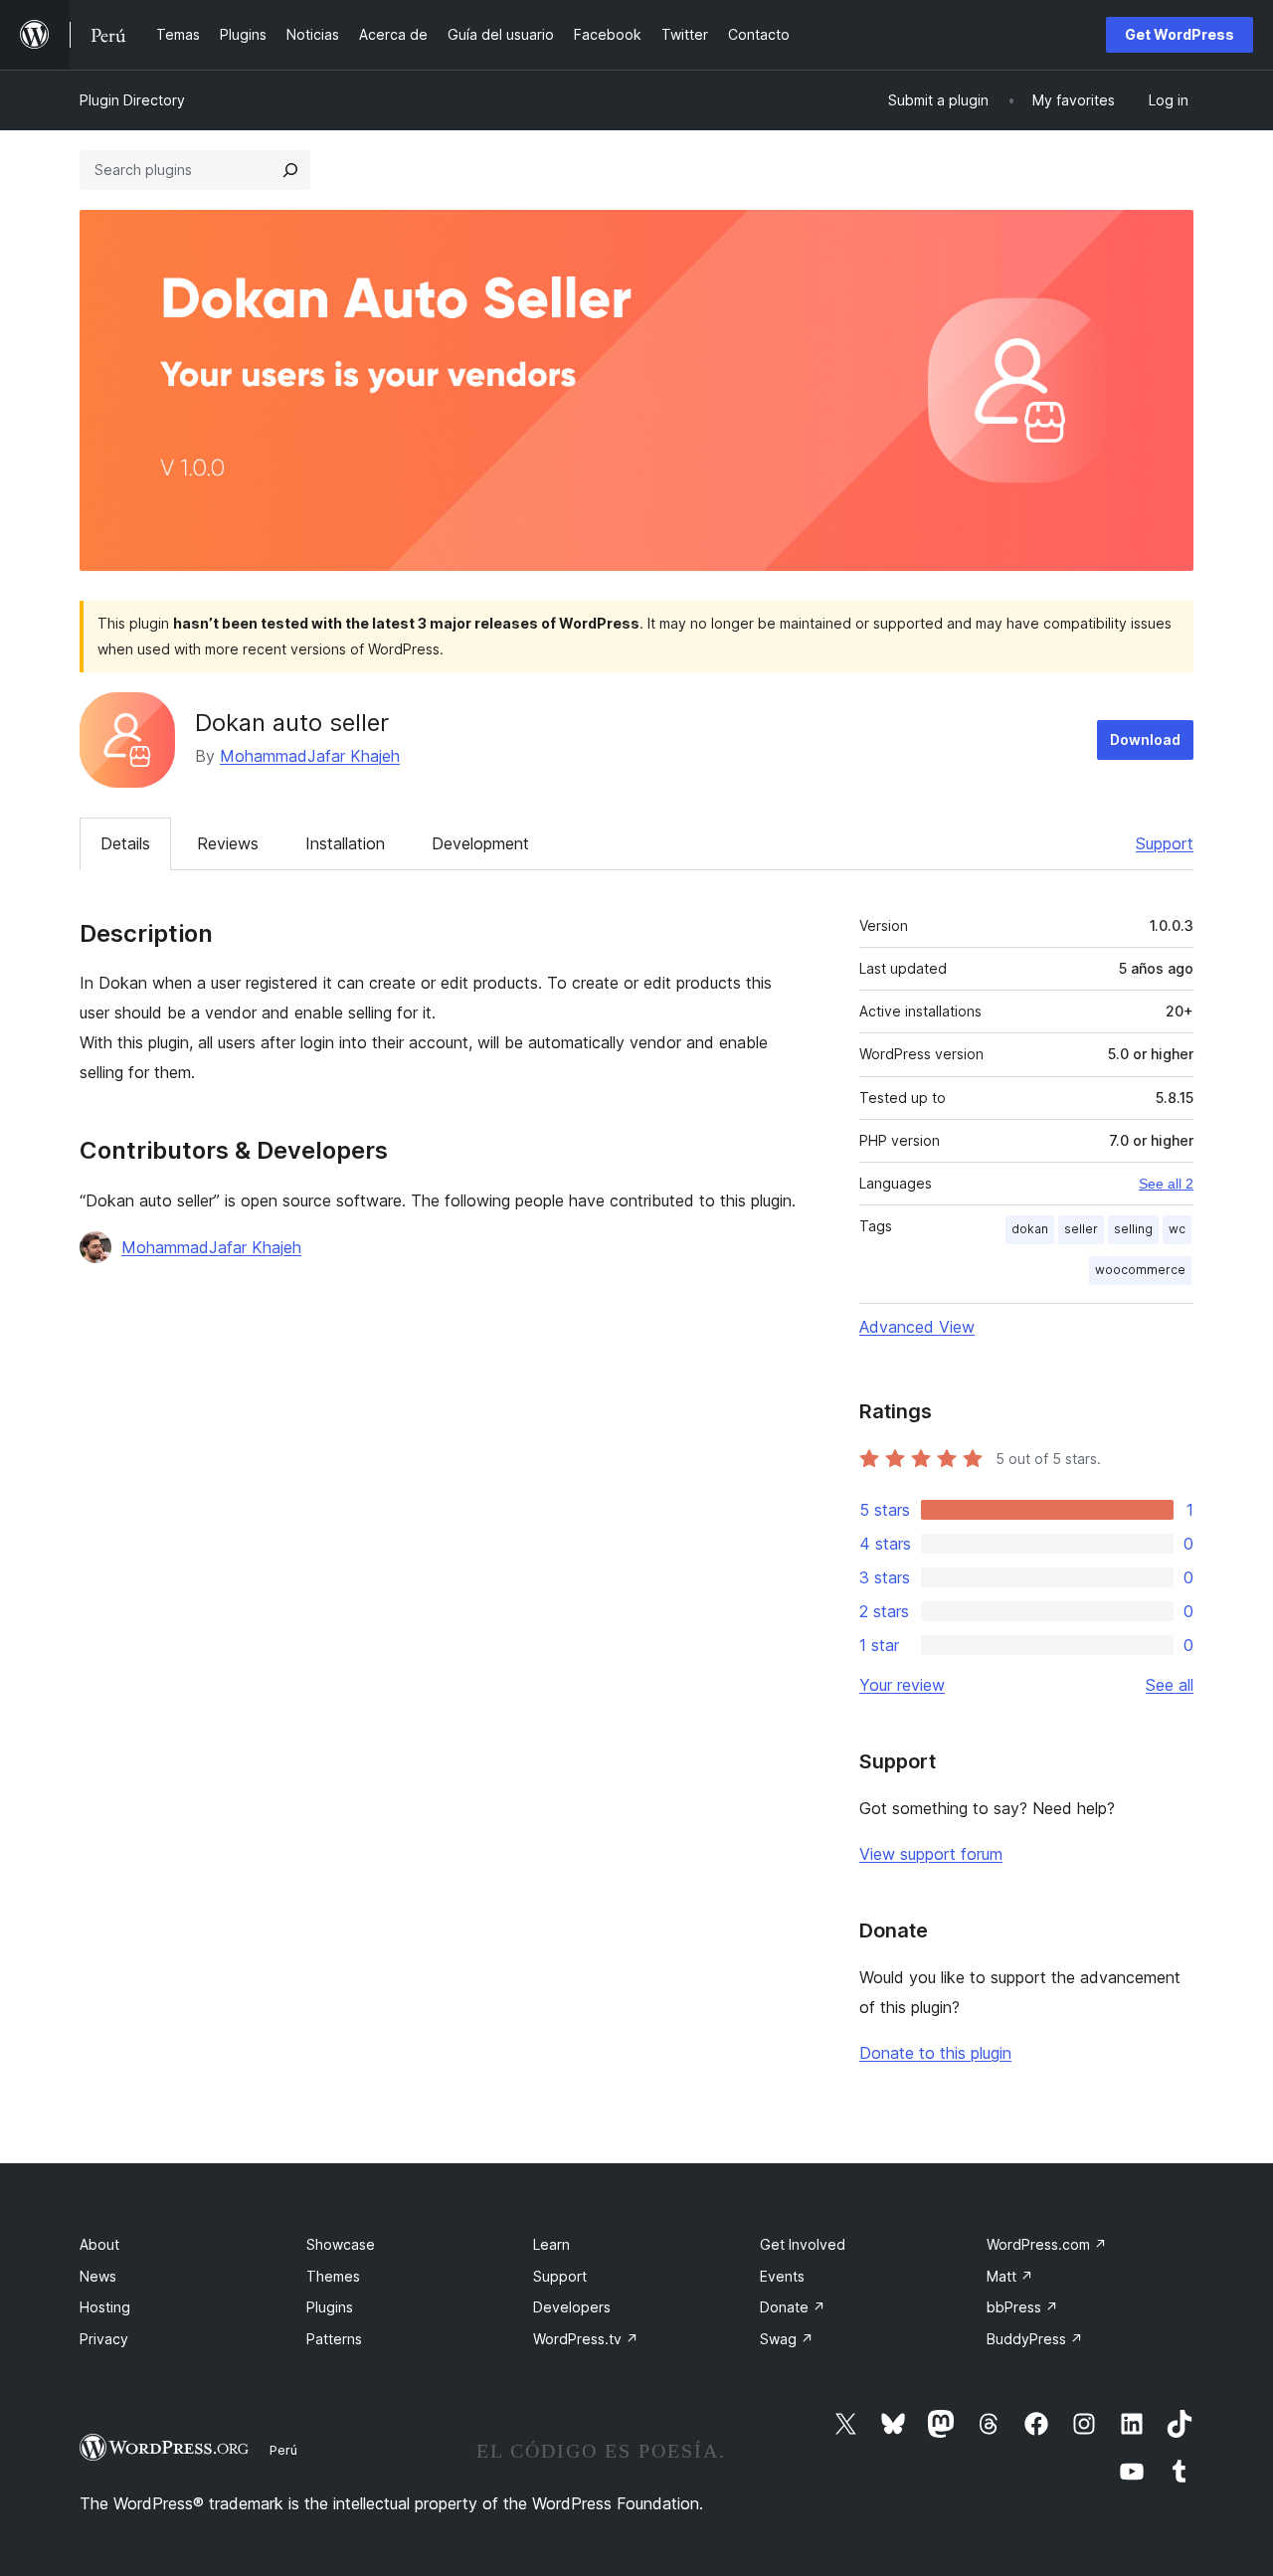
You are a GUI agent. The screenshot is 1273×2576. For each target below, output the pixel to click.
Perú (283, 2450)
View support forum (931, 1854)
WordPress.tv (586, 2339)
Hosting (105, 2307)
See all (1170, 1685)
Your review (902, 1685)
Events (782, 2276)
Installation (345, 843)
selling (1133, 1229)
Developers (572, 2307)
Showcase (341, 2244)
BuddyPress (1035, 2339)
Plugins (330, 2307)
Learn (551, 2244)
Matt (1010, 2276)
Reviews (228, 843)
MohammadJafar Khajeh (310, 756)
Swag (787, 2339)
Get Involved (803, 2244)
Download (1145, 739)
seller (1081, 1229)
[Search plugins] (290, 170)
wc (1177, 1229)
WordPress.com (1047, 2244)
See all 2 (1166, 1184)
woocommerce (1140, 1270)
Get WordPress (1180, 34)
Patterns (334, 2339)
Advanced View (917, 1327)
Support (1165, 843)
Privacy (104, 2339)
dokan (1030, 1229)
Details (125, 843)
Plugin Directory (132, 100)
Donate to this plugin (935, 2053)
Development (480, 843)
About (99, 2244)
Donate (793, 2307)
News (98, 2276)
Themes (333, 2276)
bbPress (1022, 2307)
